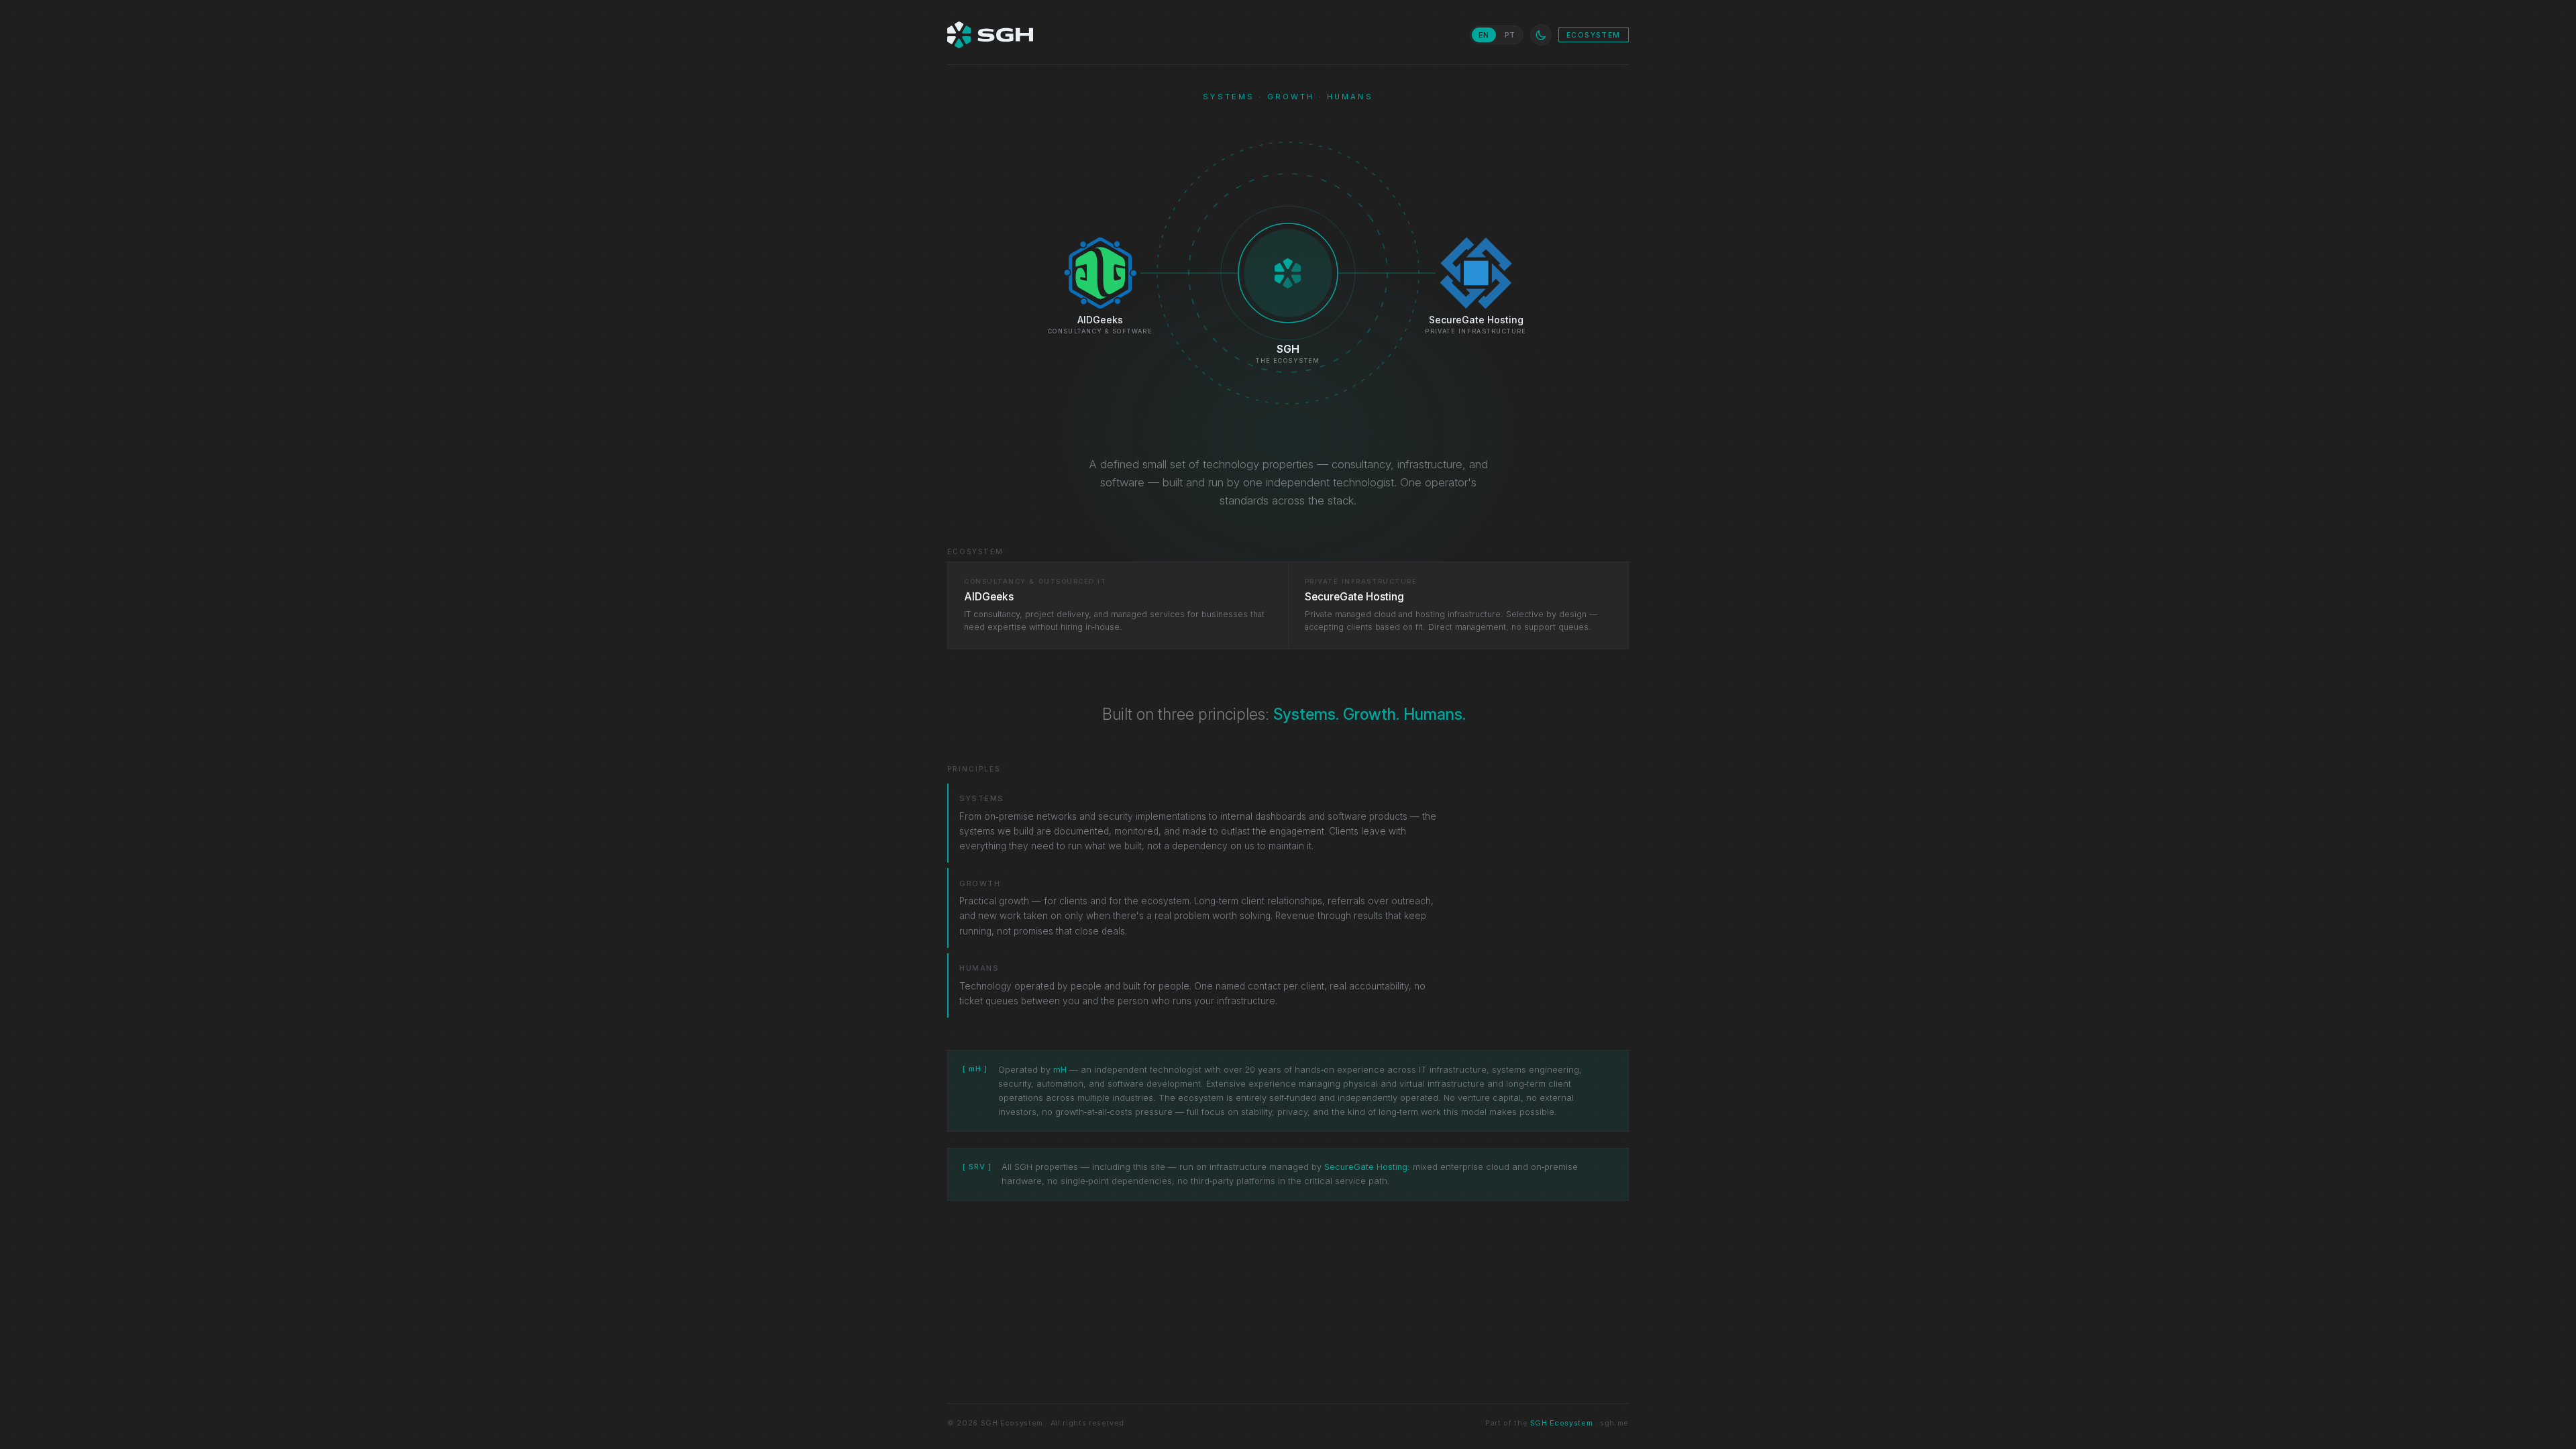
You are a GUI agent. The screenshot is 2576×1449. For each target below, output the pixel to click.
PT (1510, 35)
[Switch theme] (1541, 35)
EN (1484, 35)
